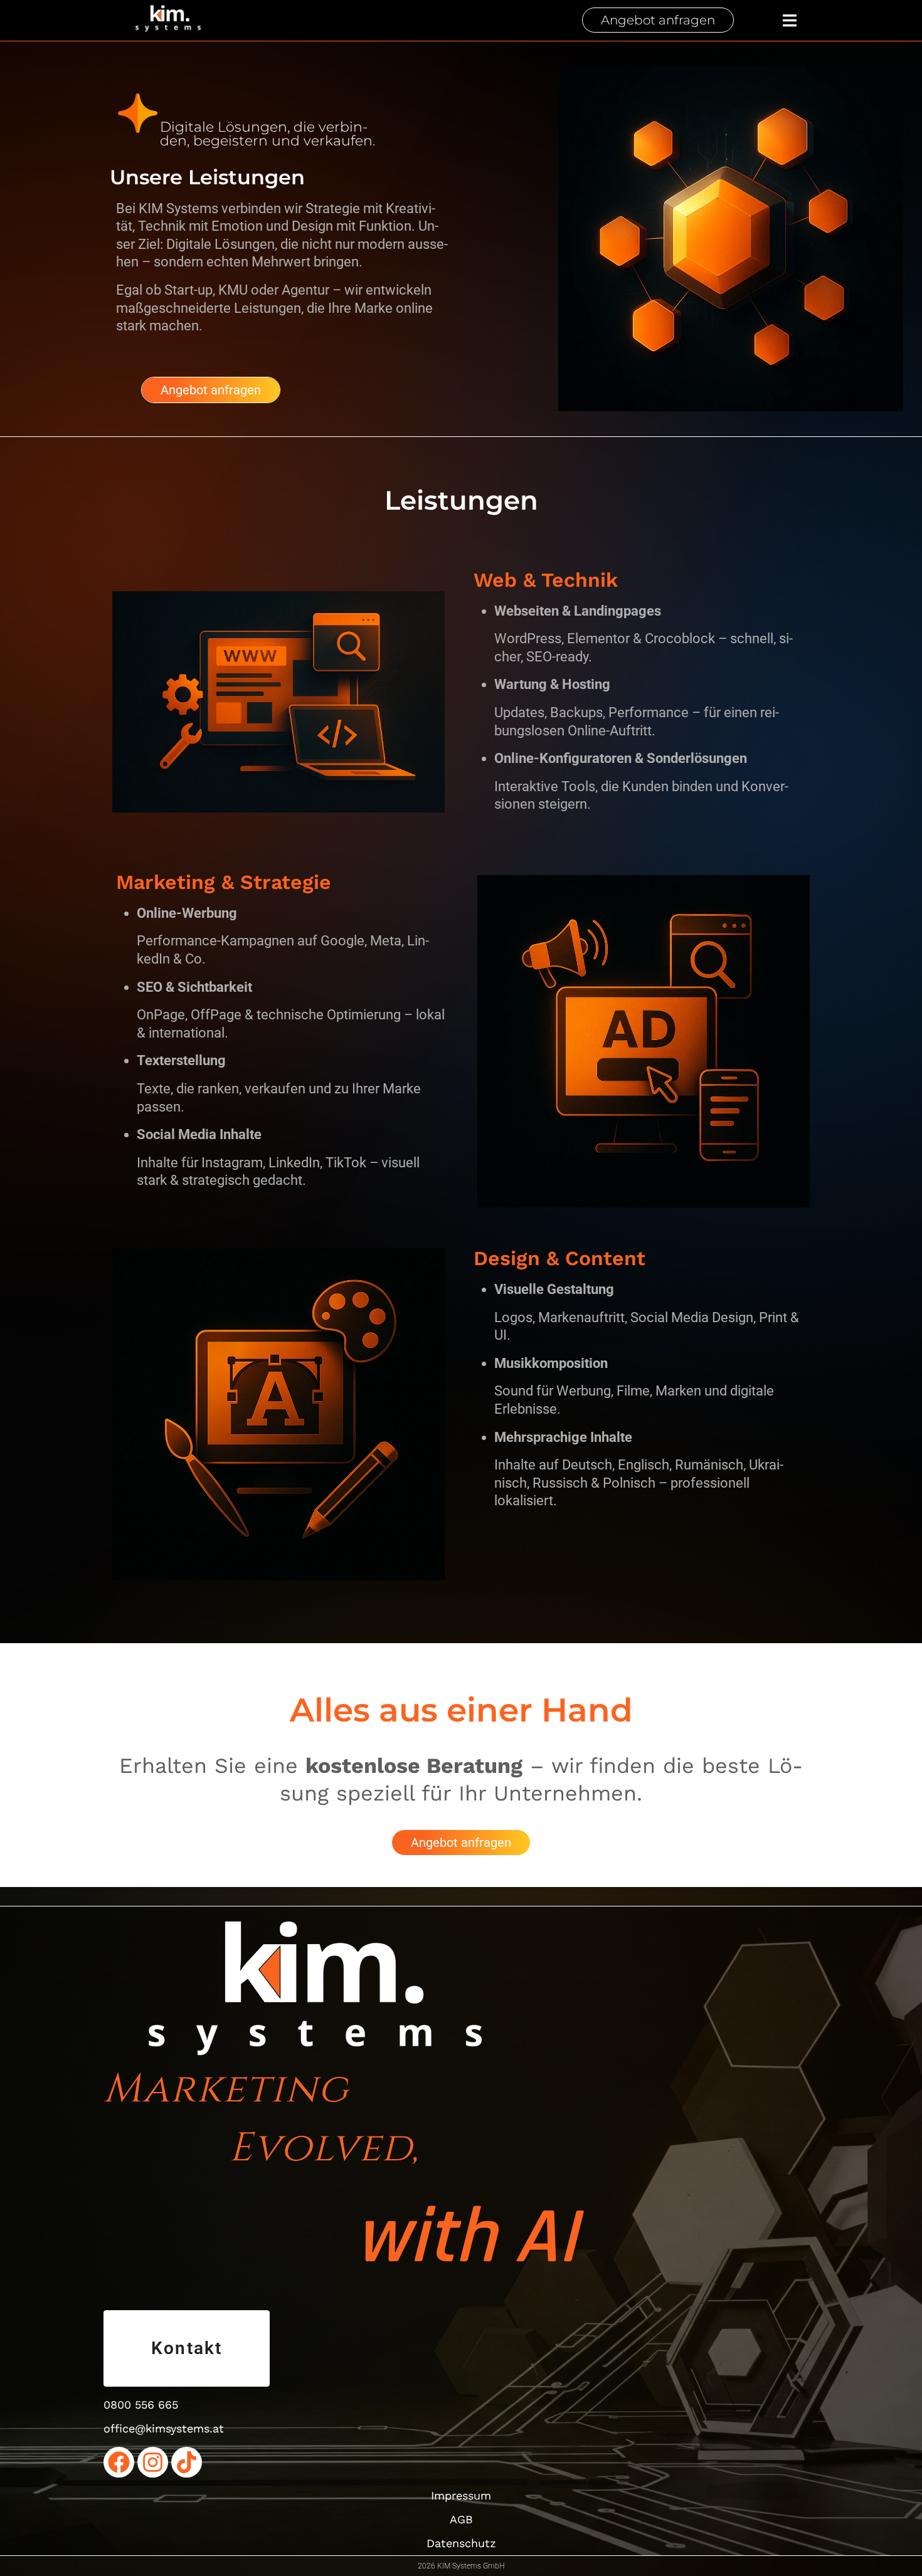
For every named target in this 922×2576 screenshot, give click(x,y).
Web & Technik (546, 580)
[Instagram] (153, 2462)
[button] (790, 20)
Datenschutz (461, 2543)
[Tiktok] (187, 2462)
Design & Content (559, 1258)
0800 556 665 (141, 2405)
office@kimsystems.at (164, 2428)
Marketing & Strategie (224, 882)
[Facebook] (119, 2462)
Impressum (461, 2495)
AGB (461, 2519)
